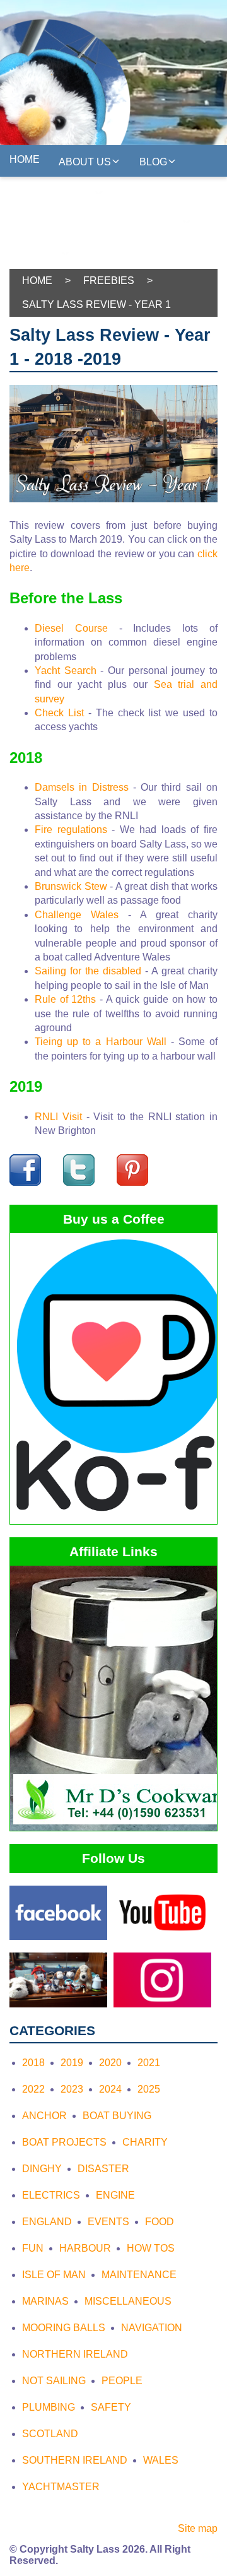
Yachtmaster (61, 2487)
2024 (110, 2089)
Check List (59, 713)
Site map (198, 2528)
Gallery (146, 191)
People (122, 2381)
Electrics (51, 2195)
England (47, 2222)
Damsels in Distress (82, 787)
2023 (72, 2089)
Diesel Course (71, 628)
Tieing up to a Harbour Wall (101, 1042)
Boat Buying (117, 2116)
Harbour (85, 2248)
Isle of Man (54, 2275)
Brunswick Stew (71, 886)
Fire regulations (71, 830)
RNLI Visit (58, 1117)
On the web (121, 251)
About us (85, 162)
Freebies (35, 254)
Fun (33, 2248)
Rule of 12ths (65, 999)
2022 (33, 2089)
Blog (153, 162)
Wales (161, 2460)
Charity (145, 2142)
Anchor (44, 2116)
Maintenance (139, 2275)
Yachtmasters (52, 193)
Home (25, 159)
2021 (149, 2063)
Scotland (50, 2434)
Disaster (103, 2169)
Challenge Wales (77, 915)
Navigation (152, 2328)
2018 (33, 2063)
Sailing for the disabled (88, 971)
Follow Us (152, 222)
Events (108, 2222)
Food (160, 2222)
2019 (72, 2063)
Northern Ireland (75, 2354)
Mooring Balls (64, 2328)
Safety (111, 2407)
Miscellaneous (128, 2301)
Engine (115, 2195)
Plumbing (49, 2407)
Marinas (45, 2301)
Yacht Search (66, 671)
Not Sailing (54, 2381)
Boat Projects (64, 2142)
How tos (151, 2248)
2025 (149, 2089)
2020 (110, 2063)
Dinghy (42, 2169)
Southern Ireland (75, 2460)
